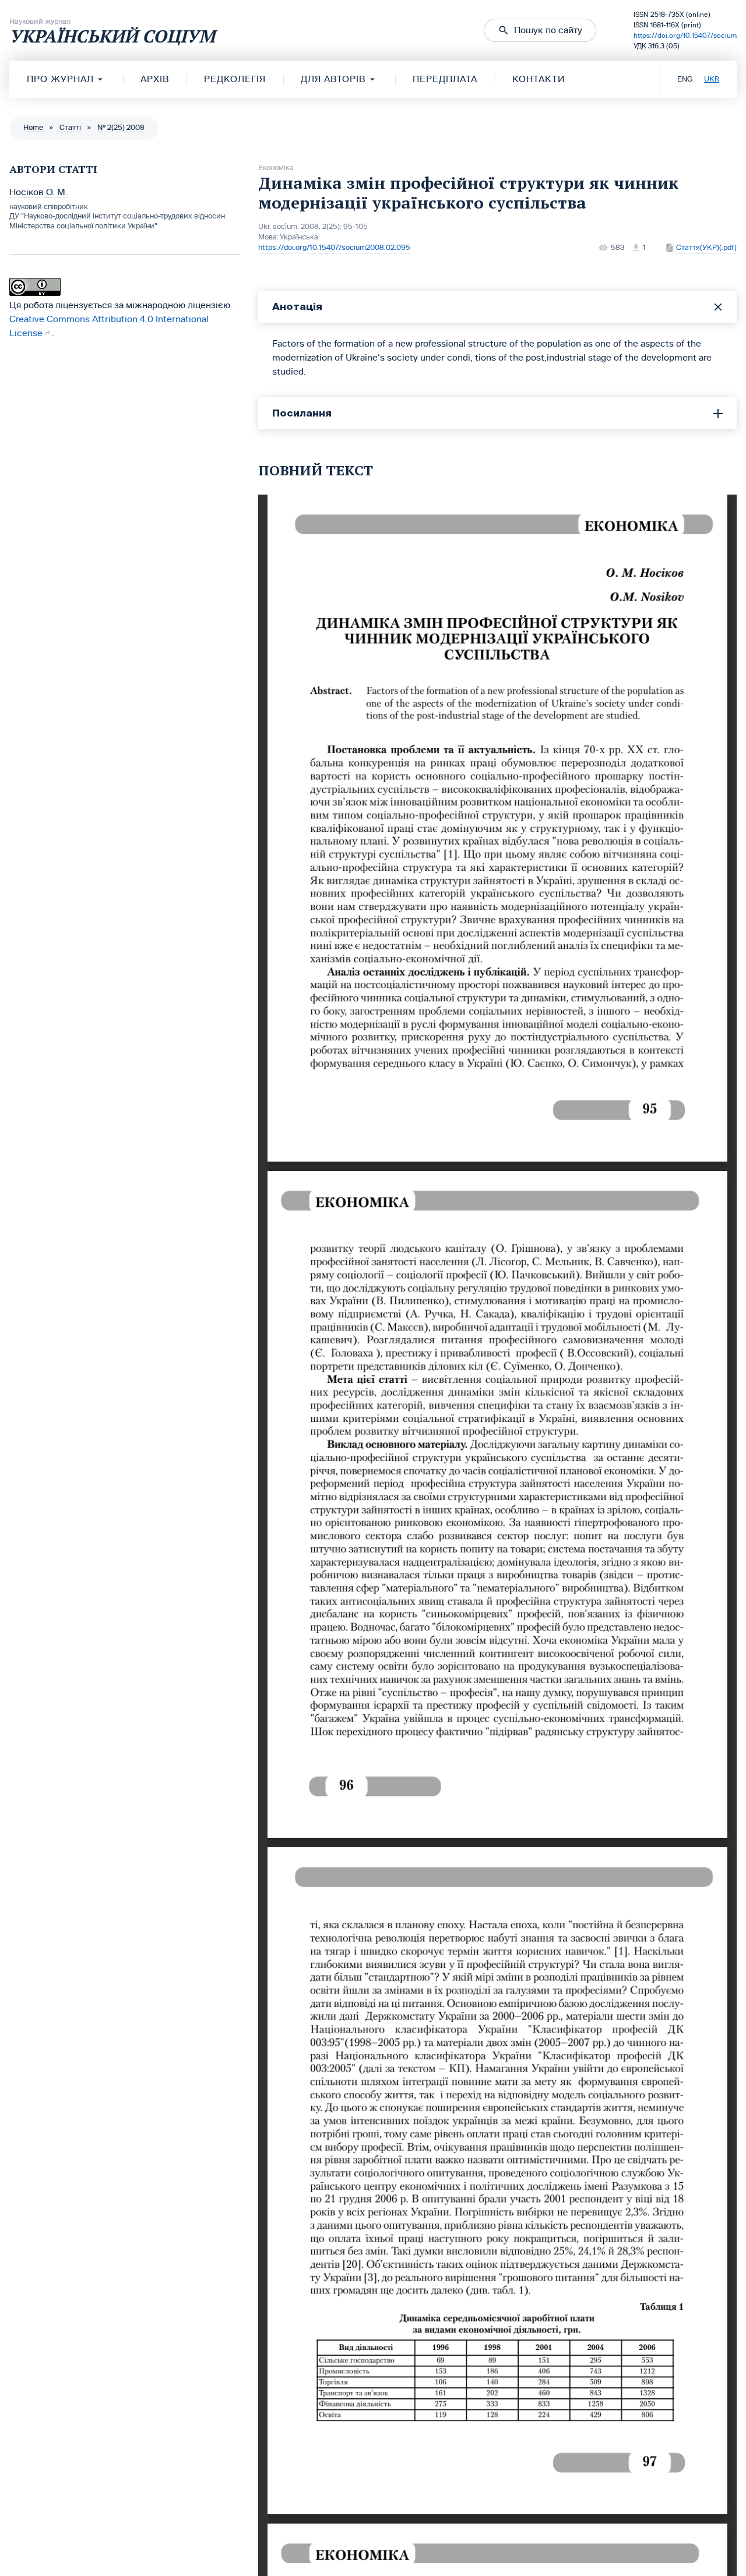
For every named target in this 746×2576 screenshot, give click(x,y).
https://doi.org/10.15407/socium (685, 36)
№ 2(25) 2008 (121, 128)
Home (33, 128)
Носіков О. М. (38, 192)
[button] (540, 30)
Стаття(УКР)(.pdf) (706, 248)
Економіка (276, 168)
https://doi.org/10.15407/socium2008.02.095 (334, 248)
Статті (70, 128)
